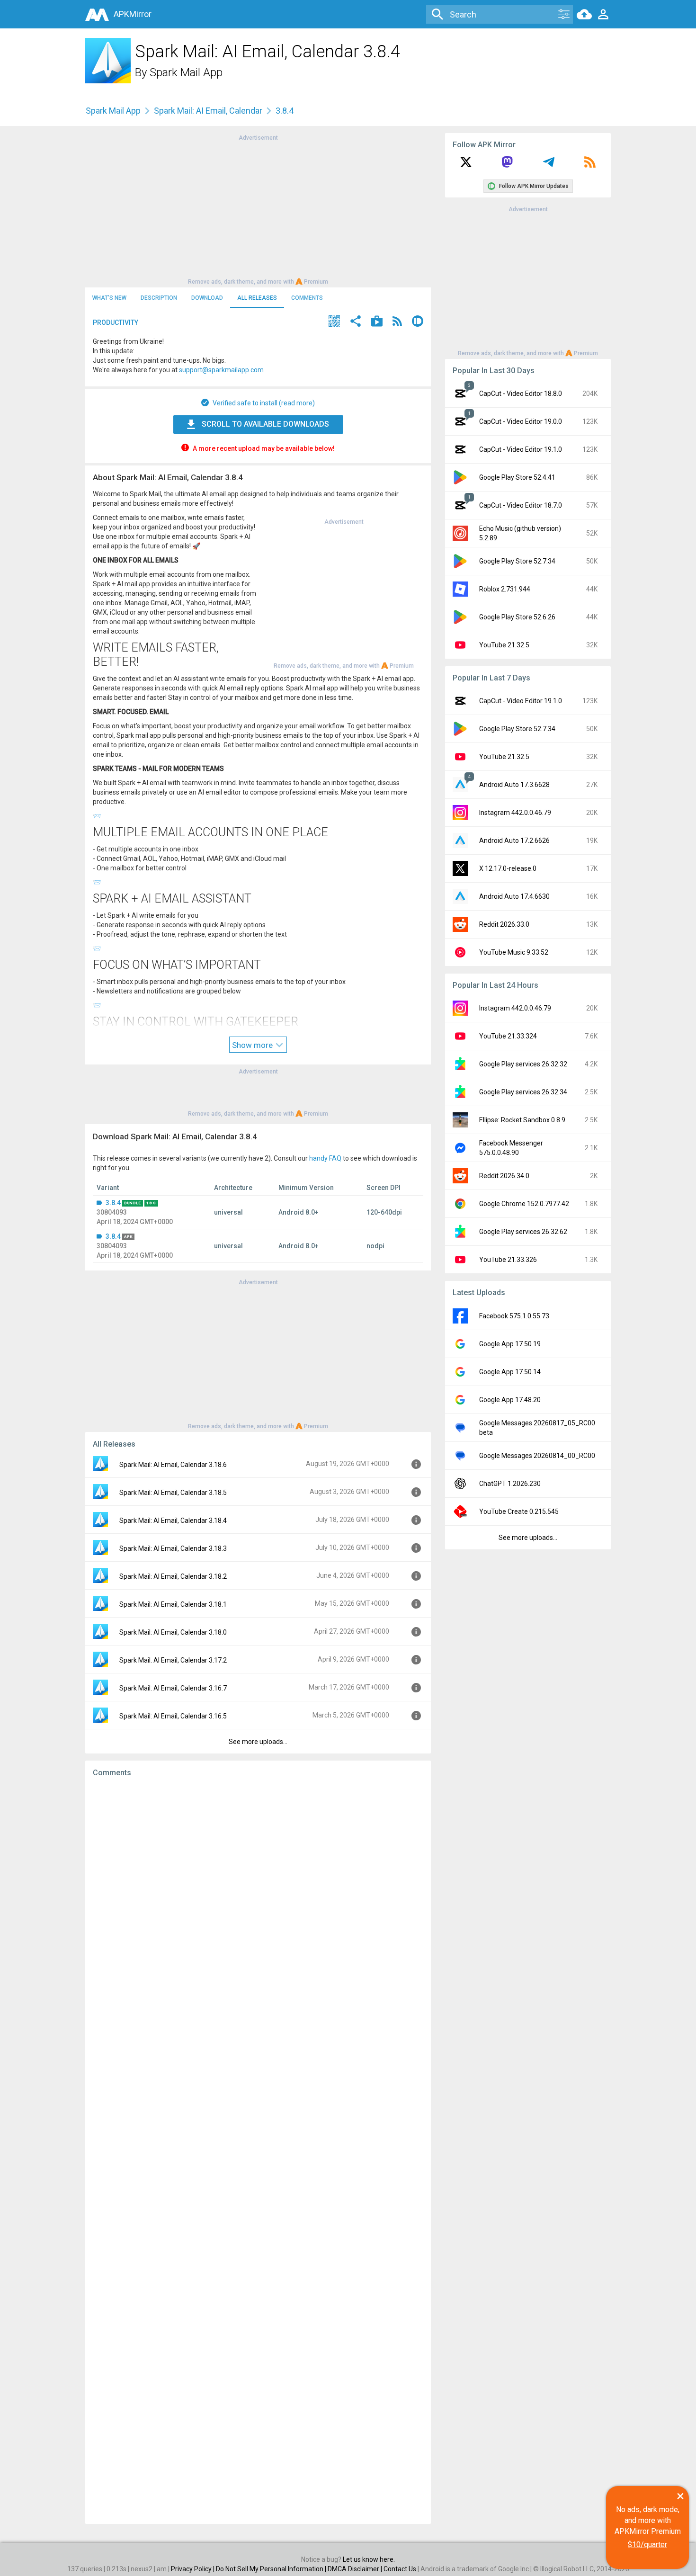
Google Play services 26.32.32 (523, 1064)
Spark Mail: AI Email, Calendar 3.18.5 (173, 1493)
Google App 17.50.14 (510, 1372)
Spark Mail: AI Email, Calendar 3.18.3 (173, 1548)
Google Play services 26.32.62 (523, 1232)
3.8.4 (113, 1203)
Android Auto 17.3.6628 (514, 785)
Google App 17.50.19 (510, 1344)
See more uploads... (258, 1742)
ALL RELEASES (257, 298)
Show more (253, 1045)
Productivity (116, 322)
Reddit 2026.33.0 (504, 924)
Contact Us (400, 2569)
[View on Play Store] (377, 322)
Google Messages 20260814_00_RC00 (537, 1456)
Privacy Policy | (193, 2569)
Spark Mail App (186, 72)
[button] (334, 322)
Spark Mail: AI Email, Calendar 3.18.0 (173, 1632)
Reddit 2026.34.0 (504, 1176)
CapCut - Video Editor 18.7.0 (521, 505)
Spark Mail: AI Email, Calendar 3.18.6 (173, 1465)
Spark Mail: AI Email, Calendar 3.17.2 (173, 1660)
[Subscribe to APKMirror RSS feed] (590, 165)
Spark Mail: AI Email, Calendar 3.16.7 (173, 1688)
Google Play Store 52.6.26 (517, 617)
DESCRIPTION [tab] (159, 298)
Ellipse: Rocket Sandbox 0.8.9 (522, 1120)
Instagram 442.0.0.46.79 (515, 813)
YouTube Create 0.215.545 (519, 1512)
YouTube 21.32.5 (504, 645)
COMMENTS (307, 298)
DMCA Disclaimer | (356, 2569)
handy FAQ (325, 1158)
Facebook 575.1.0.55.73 (514, 1316)
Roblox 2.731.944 (505, 589)
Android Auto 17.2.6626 (514, 841)
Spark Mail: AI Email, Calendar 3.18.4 (173, 1521)
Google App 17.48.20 (510, 1400)
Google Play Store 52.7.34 (517, 561)
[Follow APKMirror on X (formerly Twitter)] (466, 165)
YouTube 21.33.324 (508, 1036)
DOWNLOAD (207, 298)
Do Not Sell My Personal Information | (272, 2569)
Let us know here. (369, 2559)
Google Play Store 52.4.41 (517, 477)
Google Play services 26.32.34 (523, 1092)
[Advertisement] (258, 209)
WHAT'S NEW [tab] (109, 298)
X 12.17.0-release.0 (508, 868)
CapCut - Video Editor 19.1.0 (521, 449)
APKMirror (133, 14)
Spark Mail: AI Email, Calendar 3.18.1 (173, 1604)
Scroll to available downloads (265, 424)
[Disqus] (258, 2151)
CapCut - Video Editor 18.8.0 (521, 394)
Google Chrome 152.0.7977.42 (524, 1204)
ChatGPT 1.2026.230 (510, 1484)
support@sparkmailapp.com (221, 370)
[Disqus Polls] (258, 1905)
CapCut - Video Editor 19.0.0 (521, 421)
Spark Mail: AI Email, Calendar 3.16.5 (173, 1716)
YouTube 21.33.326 (508, 1260)
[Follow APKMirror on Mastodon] (507, 165)
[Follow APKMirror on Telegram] (549, 165)
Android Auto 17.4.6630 (514, 896)
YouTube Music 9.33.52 (514, 952)
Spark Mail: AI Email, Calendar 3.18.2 (173, 1576)
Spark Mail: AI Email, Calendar (208, 111)
